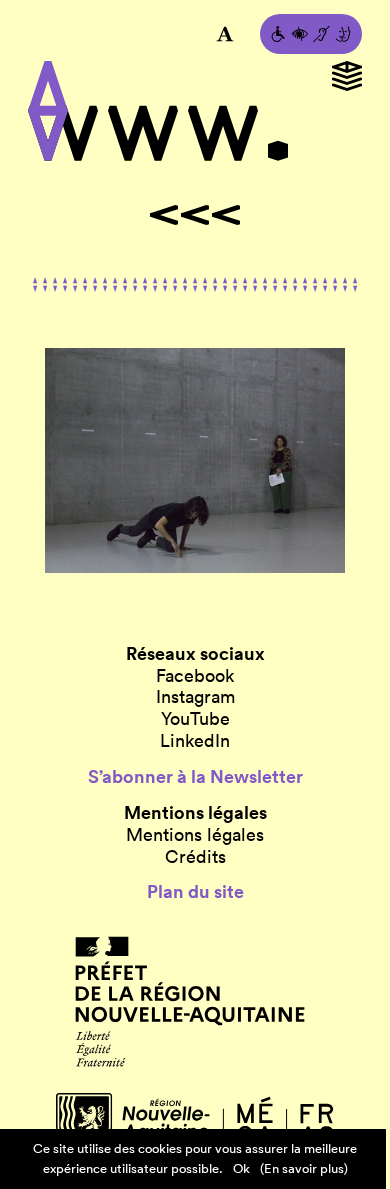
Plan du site (195, 892)
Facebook (195, 676)
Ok (241, 1168)
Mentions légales (195, 835)
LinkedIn (195, 741)
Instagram (195, 697)
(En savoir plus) (304, 1168)
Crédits (195, 857)
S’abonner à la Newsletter (195, 777)
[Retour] (195, 215)
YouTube (195, 719)
